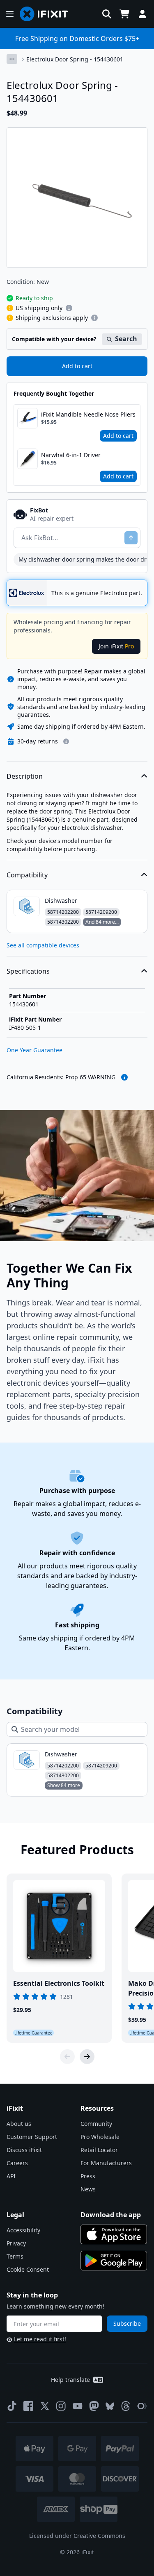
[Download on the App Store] (114, 2234)
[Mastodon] (94, 2406)
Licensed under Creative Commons (77, 2536)
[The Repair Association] (142, 2406)
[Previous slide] (67, 2057)
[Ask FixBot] (131, 538)
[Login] (143, 14)
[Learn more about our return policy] (66, 741)
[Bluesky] (110, 2406)
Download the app (111, 2215)
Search (126, 339)
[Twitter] (45, 2406)
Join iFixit (116, 646)
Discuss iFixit (24, 2150)
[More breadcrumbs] (12, 59)
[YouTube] (78, 2406)
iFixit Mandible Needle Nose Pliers (88, 414)
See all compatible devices (43, 945)
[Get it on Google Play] (114, 2261)
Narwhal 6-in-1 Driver (71, 455)
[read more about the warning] (124, 1077)
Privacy (16, 2243)
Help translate (70, 2380)
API (11, 2176)
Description (25, 776)
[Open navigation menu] (10, 14)
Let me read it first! (40, 2339)
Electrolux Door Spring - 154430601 (75, 59)
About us (19, 2124)
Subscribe (127, 2323)
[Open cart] (124, 14)
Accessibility (23, 2230)
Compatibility (27, 875)
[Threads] (126, 2406)
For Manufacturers (106, 2163)
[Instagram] (61, 2406)
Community (96, 2124)
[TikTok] (12, 2406)
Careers (17, 2163)
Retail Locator (99, 2150)
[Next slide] (87, 2057)
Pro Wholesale (100, 2137)
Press (88, 2176)
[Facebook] (28, 2406)
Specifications (28, 971)
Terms (15, 2256)
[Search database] (107, 14)
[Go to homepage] (47, 14)
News (88, 2189)
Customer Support (32, 2137)
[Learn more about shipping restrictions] (69, 308)
